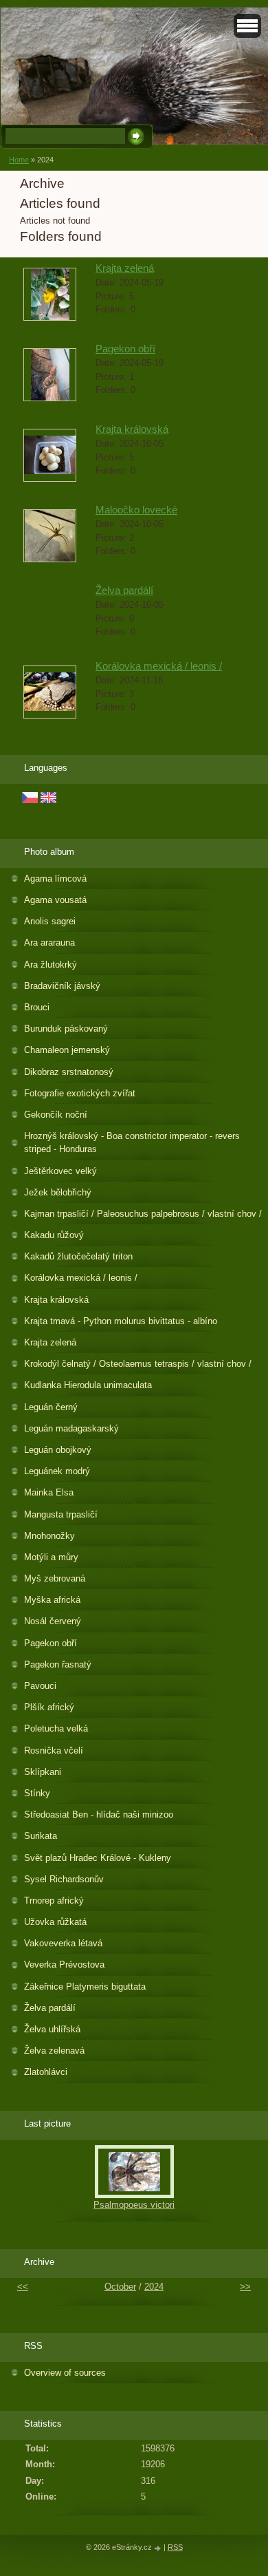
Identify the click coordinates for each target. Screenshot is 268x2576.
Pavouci (40, 1686)
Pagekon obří (125, 349)
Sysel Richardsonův (64, 1879)
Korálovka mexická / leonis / (159, 666)
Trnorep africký (54, 1901)
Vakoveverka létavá (63, 1943)
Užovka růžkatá (55, 1922)
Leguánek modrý (57, 1471)
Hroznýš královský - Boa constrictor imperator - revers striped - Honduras (132, 1142)
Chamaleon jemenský (67, 1050)
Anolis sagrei (50, 921)
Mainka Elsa (49, 1492)
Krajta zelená (125, 268)
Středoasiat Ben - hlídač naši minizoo (99, 1814)
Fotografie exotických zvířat (80, 1093)
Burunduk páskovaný (66, 1029)
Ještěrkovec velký (60, 1171)
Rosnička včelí (54, 1750)
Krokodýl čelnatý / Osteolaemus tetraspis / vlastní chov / (138, 1364)
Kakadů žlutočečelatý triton (78, 1256)
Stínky (37, 1793)
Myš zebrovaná (55, 1578)
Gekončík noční (56, 1115)
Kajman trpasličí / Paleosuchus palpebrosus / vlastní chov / (143, 1214)
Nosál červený (53, 1621)
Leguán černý (51, 1407)
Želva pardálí (124, 590)
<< (23, 2287)
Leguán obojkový (58, 1450)
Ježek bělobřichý (58, 1192)
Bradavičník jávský (62, 986)
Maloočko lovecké (136, 510)
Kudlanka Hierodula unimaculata (88, 1385)
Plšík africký (49, 1707)
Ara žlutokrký (51, 965)
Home (19, 160)
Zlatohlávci (46, 2072)
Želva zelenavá (54, 2051)
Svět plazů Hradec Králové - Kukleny (98, 1858)
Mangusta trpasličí (61, 1514)
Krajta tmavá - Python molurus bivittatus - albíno (121, 1321)
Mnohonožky (49, 1536)
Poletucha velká (56, 1728)
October (120, 2287)
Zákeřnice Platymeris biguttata (85, 1987)
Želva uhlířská (52, 2029)
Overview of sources (65, 2373)
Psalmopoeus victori (134, 2205)
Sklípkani (43, 1772)
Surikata (41, 1836)
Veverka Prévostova (64, 1965)
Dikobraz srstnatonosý (69, 1072)
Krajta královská (132, 429)
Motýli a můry (51, 1557)
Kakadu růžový (54, 1235)
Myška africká (52, 1600)
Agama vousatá (55, 900)
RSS (175, 2547)
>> (245, 2287)
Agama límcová (55, 879)
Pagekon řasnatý (58, 1664)
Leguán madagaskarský (71, 1428)
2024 (154, 2287)
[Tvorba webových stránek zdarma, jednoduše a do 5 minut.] (159, 2548)
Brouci (37, 1007)
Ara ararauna (49, 943)
